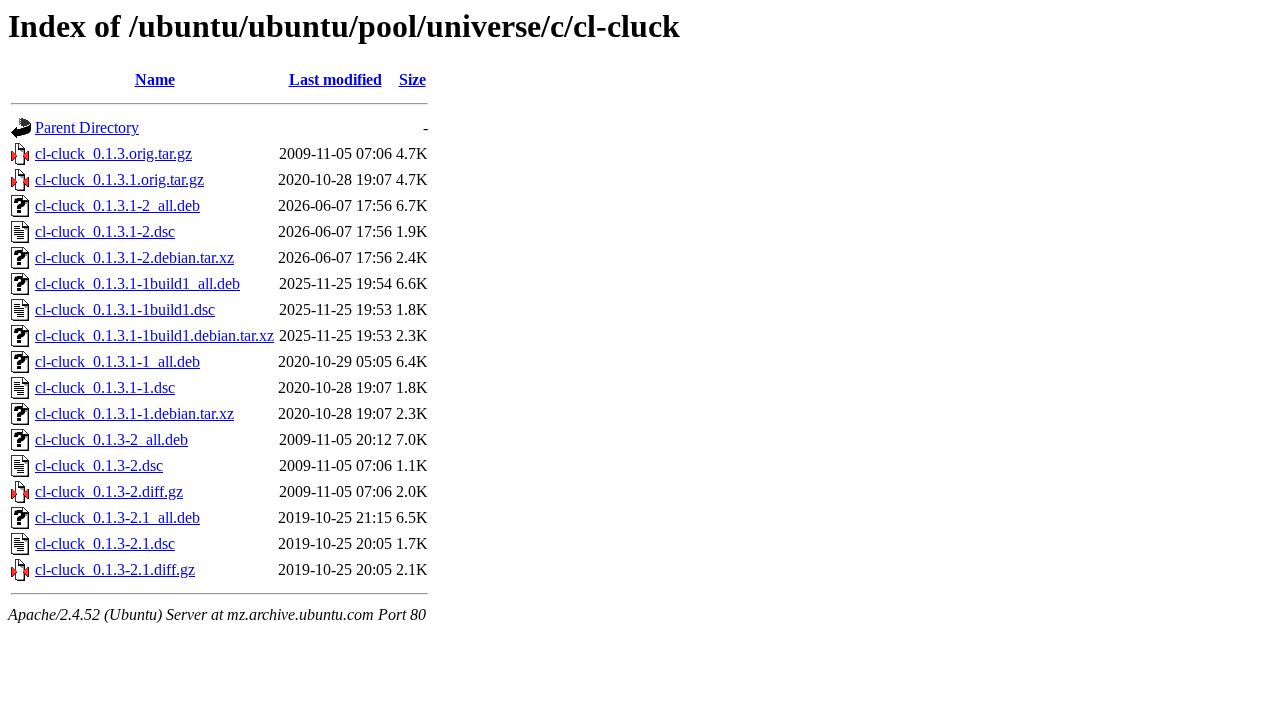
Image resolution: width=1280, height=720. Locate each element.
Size (412, 79)
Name (155, 79)
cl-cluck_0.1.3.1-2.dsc (105, 231)
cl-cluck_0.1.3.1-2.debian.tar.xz (134, 257)
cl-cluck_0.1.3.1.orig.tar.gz (119, 179)
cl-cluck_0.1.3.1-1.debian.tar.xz (134, 413)
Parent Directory (87, 127)
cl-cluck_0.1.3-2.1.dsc (105, 543)
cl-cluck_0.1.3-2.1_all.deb (117, 517)
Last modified (335, 79)
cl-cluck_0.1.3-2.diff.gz (109, 491)
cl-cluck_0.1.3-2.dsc (99, 465)
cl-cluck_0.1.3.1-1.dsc (105, 387)
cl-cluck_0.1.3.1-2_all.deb (117, 205)
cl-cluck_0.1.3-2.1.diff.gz (115, 569)
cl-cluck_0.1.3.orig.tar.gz (113, 153)
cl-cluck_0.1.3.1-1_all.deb (117, 361)
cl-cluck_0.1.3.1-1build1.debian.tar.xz (154, 335)
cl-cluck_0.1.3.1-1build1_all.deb (137, 283)
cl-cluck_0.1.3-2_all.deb (111, 439)
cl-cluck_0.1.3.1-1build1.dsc (125, 309)
